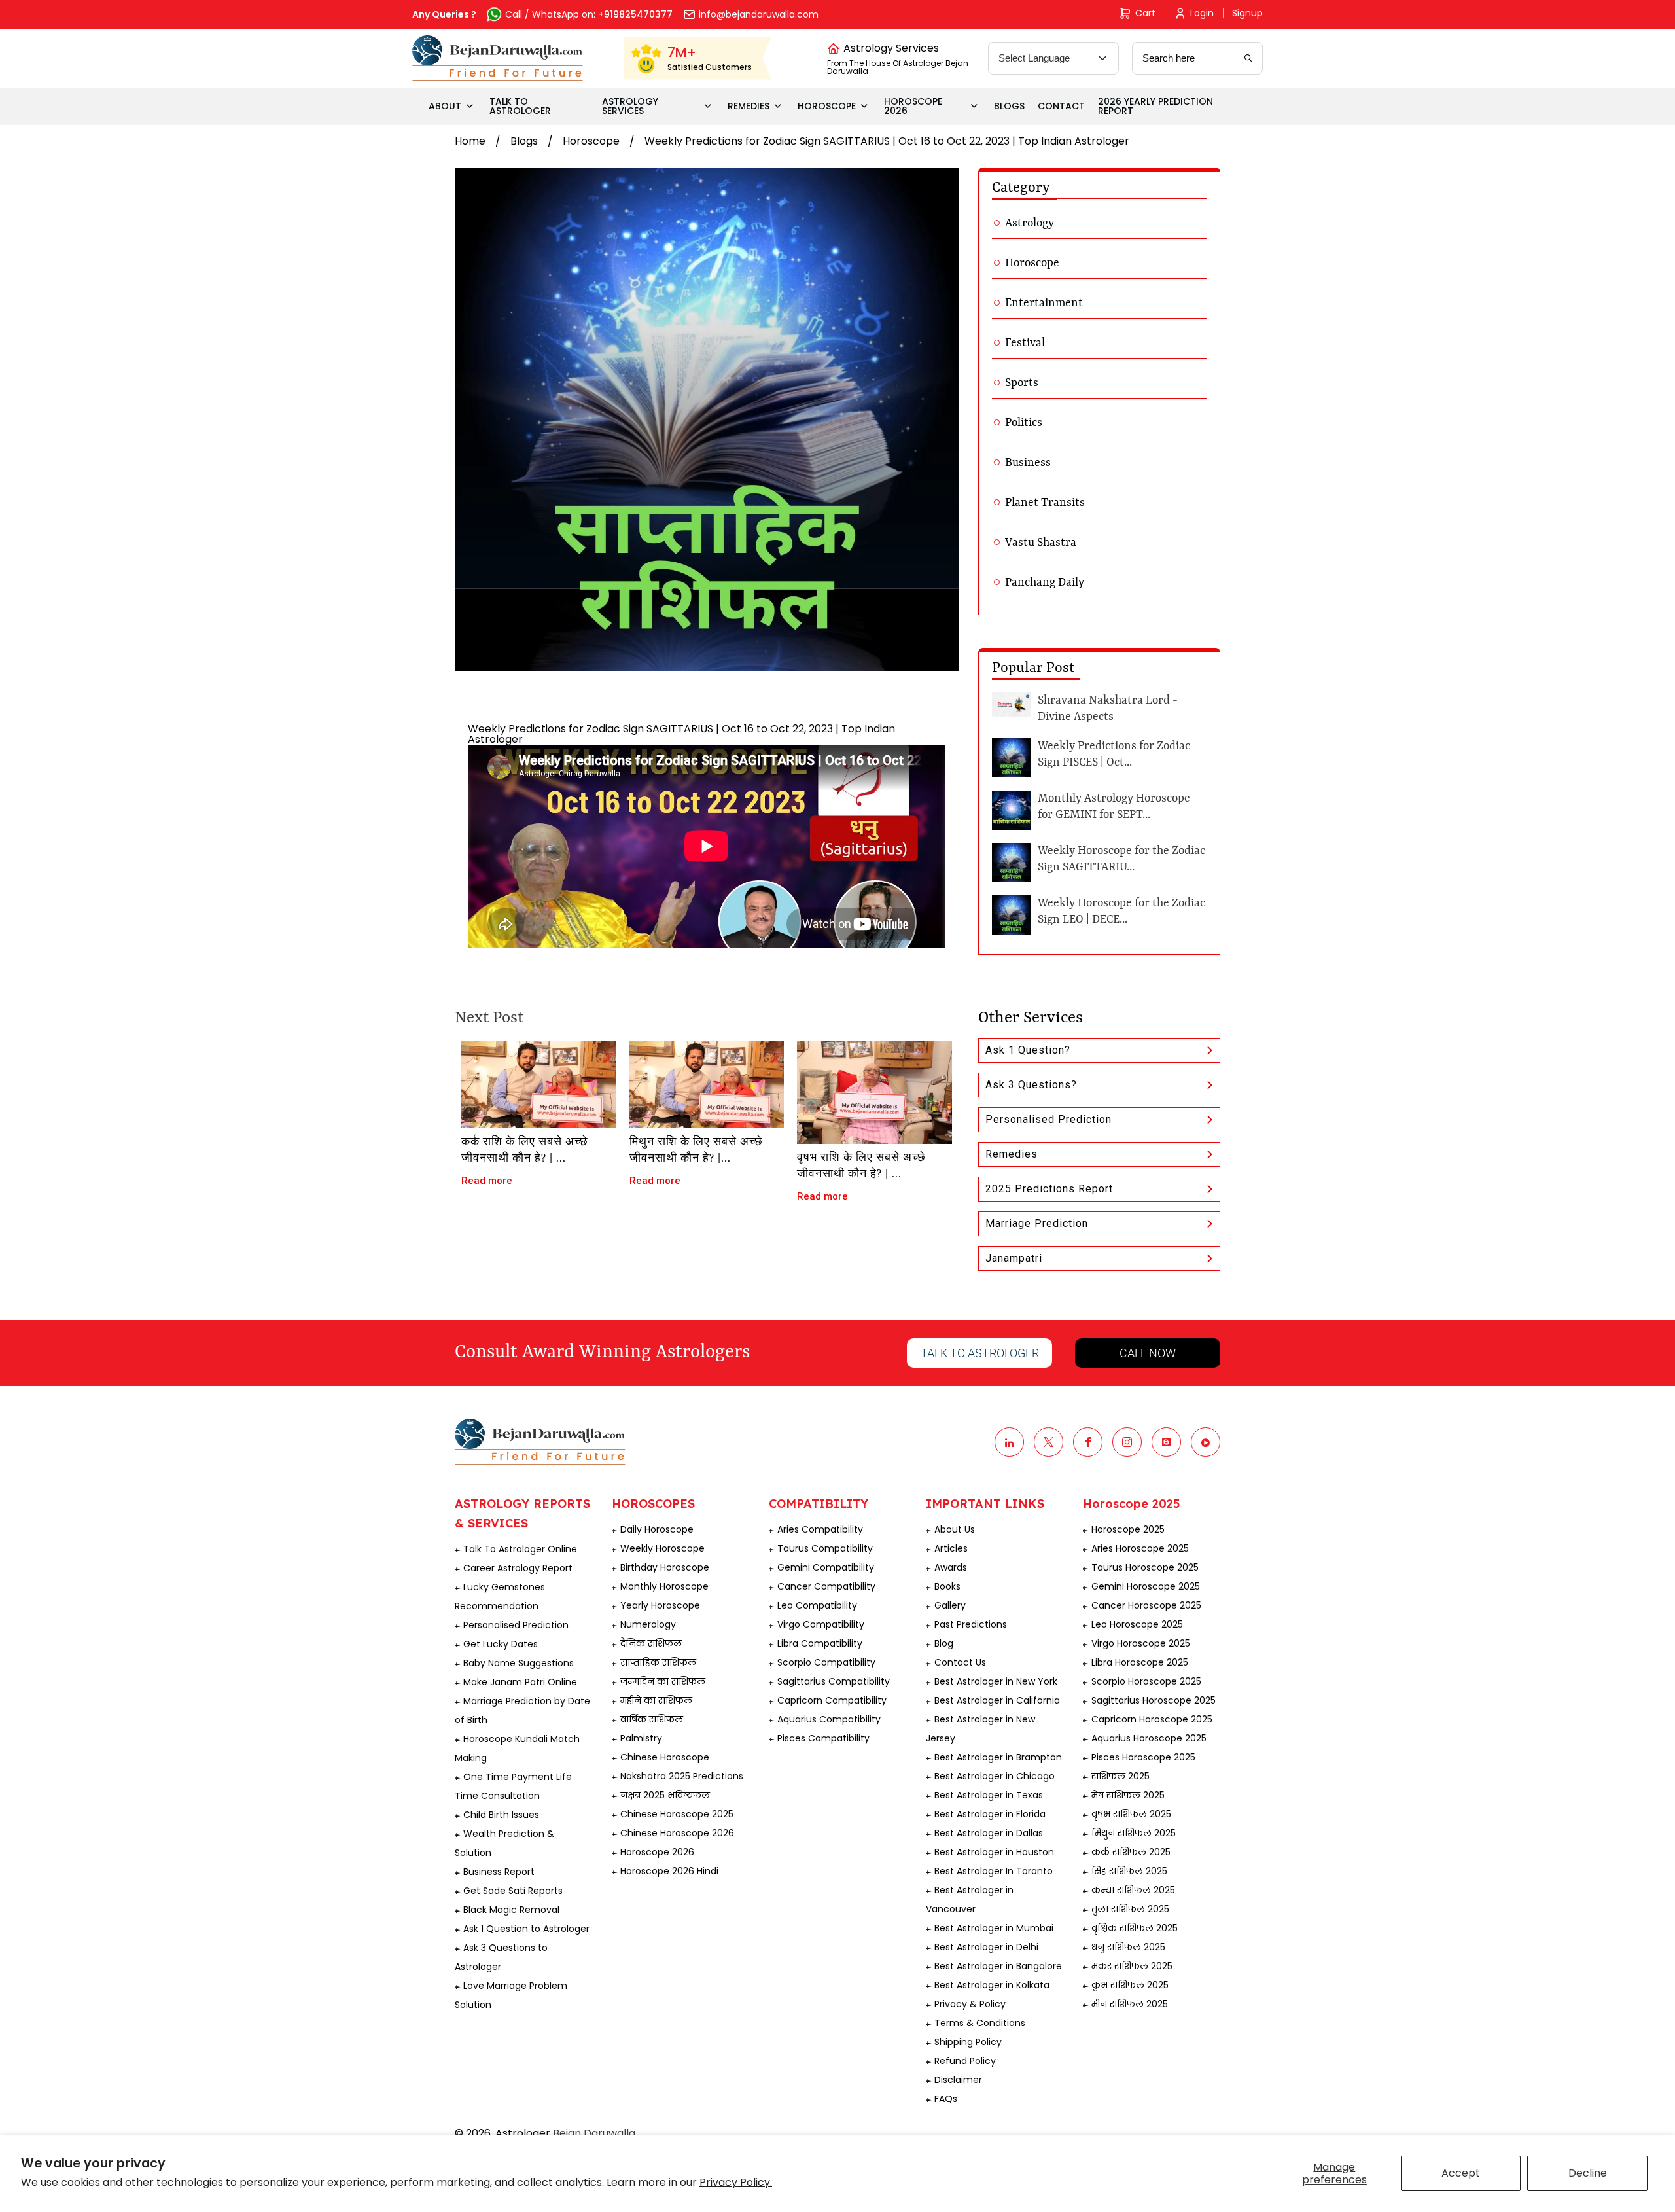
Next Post (489, 1018)
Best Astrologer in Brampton (998, 1757)
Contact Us (960, 1662)
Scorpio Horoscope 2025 (1146, 1681)
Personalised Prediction (1049, 1119)
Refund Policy (965, 2061)
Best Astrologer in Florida (990, 1814)
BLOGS (1009, 106)
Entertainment (1044, 303)
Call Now (1148, 1353)
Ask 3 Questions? (1031, 1085)
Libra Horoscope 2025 (1140, 1662)
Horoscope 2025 (1128, 1529)
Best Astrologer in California (997, 1700)
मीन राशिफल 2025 (1130, 2004)
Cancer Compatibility (826, 1586)
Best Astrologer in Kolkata (992, 1985)
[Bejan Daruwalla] (498, 58)
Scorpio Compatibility (826, 1662)
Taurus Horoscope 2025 (1145, 1567)
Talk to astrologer (980, 1353)
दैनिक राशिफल (651, 1643)
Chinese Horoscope (665, 1757)
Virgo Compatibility (821, 1624)
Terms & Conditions (980, 2023)
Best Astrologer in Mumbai (994, 1928)
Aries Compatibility (820, 1529)
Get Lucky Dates (501, 1644)
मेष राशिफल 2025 (1128, 1795)
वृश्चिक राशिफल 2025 (1135, 1928)
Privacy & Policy (970, 2004)
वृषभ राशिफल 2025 (1131, 1814)
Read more (487, 1181)
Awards (951, 1567)
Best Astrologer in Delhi (986, 1947)
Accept (1461, 2173)
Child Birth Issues (501, 1815)
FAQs (946, 2099)
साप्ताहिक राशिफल (658, 1662)
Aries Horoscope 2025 (1140, 1548)
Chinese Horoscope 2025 (677, 1814)
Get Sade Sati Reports (513, 1891)
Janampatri (1014, 1258)
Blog (944, 1643)
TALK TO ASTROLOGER (520, 106)
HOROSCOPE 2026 (913, 106)
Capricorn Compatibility (832, 1700)
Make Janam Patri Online (520, 1682)
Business (1028, 463)
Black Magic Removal (511, 1910)
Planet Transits (1045, 503)
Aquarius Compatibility (829, 1719)
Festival (1025, 343)
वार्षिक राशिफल (652, 1719)
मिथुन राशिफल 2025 (1134, 1833)
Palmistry (641, 1738)
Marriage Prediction (1037, 1223)
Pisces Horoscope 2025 (1143, 1757)
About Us (955, 1529)
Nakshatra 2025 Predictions (682, 1776)
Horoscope (591, 141)
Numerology (648, 1624)
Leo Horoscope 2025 (1137, 1624)
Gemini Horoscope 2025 (1146, 1586)
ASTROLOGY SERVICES (630, 106)
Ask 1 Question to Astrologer (526, 1929)
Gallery (950, 1605)
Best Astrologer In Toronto (994, 1871)
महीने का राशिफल (656, 1700)
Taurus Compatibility (825, 1548)
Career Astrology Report (518, 1568)
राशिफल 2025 (1120, 1776)
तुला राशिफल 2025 (1130, 1909)
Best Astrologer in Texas (989, 1795)
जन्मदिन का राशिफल (663, 1681)
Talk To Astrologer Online (520, 1549)
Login (1202, 13)
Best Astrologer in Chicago (995, 1776)
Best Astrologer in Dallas (989, 1833)
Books (947, 1586)
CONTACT (1061, 106)
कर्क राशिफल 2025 (1131, 1852)
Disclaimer (958, 2080)
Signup (1247, 13)
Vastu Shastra (1041, 543)
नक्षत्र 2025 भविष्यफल (665, 1795)
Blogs (524, 141)
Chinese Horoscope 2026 (677, 1833)
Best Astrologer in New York (996, 1681)
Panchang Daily (1045, 582)
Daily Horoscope (657, 1529)
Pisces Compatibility (823, 1738)
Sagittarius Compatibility (834, 1681)
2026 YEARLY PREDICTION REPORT (1155, 106)
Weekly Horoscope (662, 1548)
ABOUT (445, 106)
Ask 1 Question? (1028, 1050)
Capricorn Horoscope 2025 (1152, 1719)
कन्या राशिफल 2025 (1133, 1890)
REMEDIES (749, 106)
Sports (1022, 383)
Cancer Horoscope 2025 (1146, 1605)
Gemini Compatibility (826, 1567)
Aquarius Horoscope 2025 (1149, 1738)
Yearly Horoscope (660, 1605)
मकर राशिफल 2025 (1132, 1966)
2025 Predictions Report (1049, 1189)
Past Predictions (971, 1624)
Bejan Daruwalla (594, 2133)
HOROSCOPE (827, 106)
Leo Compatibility (817, 1605)
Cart (1145, 13)
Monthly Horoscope (664, 1586)
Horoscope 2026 (657, 1852)
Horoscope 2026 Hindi (669, 1871)
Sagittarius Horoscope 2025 (1154, 1700)
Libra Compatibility (820, 1643)
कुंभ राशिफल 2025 (1130, 1985)
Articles (951, 1548)
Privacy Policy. (736, 2182)
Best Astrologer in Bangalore (998, 1966)
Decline (1588, 2173)
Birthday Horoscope (665, 1567)
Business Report (499, 1872)
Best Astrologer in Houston (994, 1852)
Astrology (1030, 223)
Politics (1024, 423)
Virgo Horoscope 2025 (1141, 1643)
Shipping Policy (968, 2042)
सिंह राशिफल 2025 (1129, 1871)
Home (470, 141)
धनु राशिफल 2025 (1128, 1947)
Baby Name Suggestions (519, 1663)
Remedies (1012, 1154)
